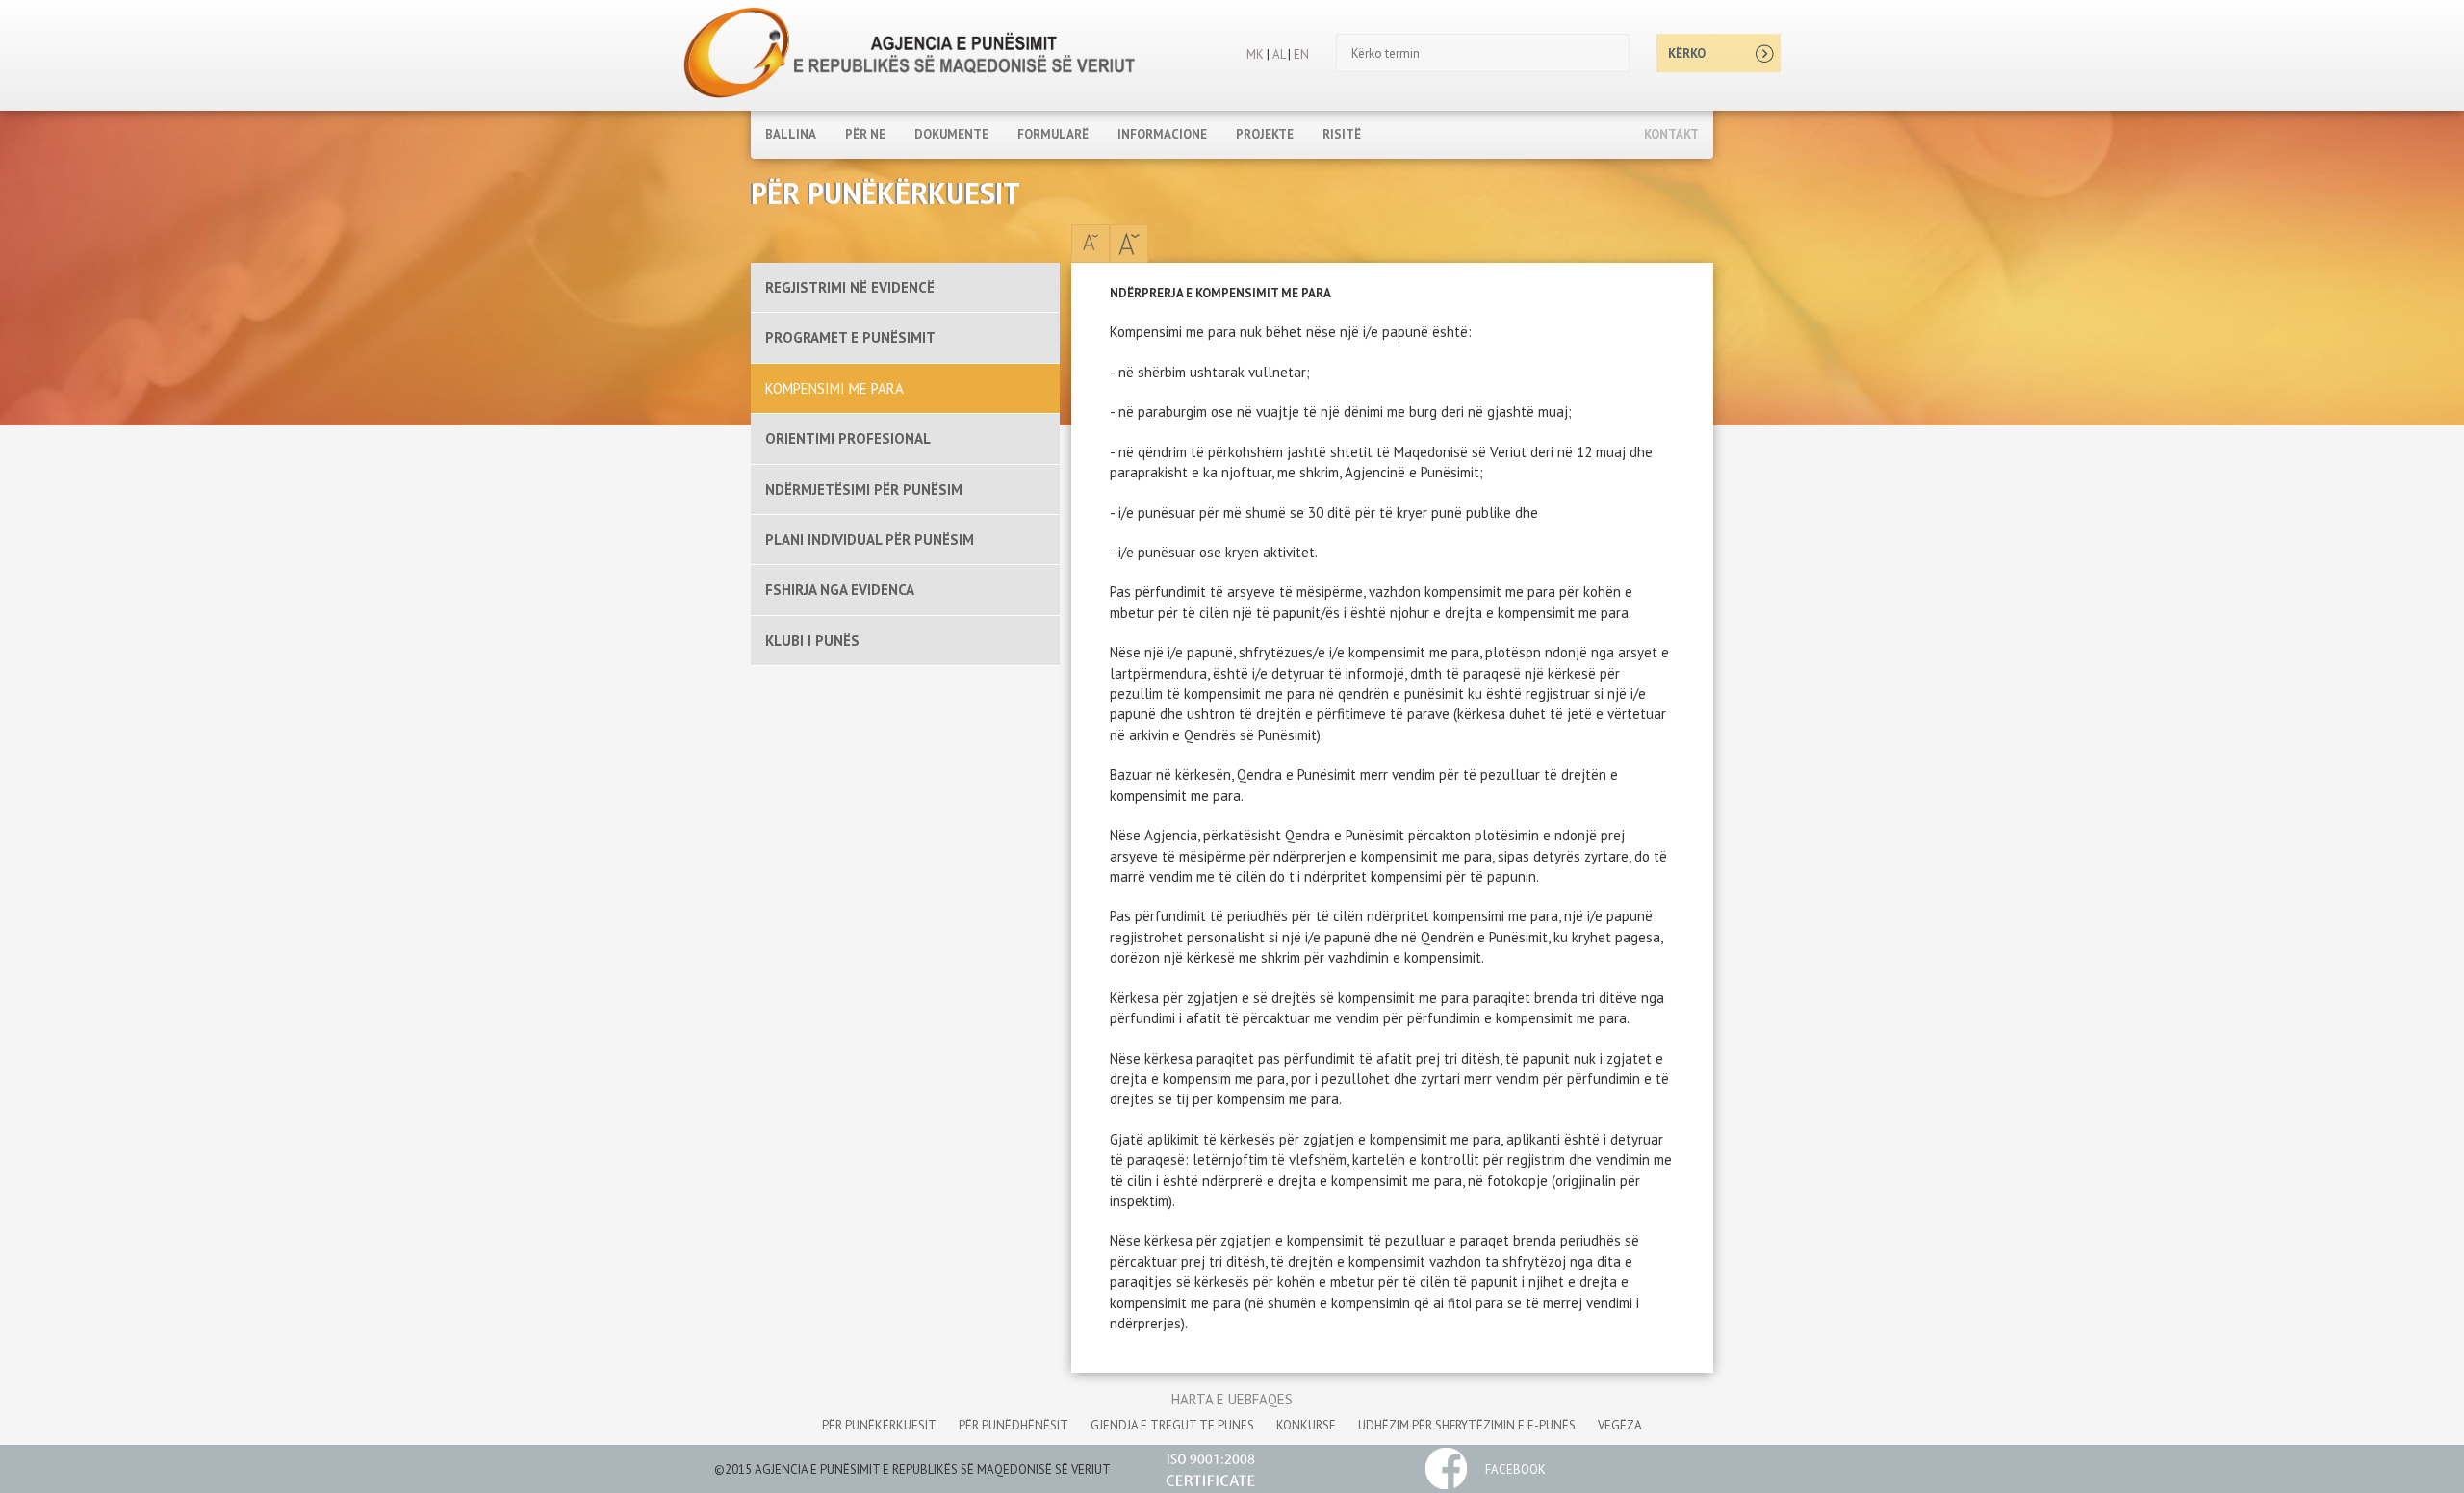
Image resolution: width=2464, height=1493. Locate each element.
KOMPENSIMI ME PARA (834, 388)
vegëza (1620, 1425)
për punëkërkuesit (879, 1425)
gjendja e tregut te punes (1172, 1425)
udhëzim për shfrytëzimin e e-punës (1467, 1425)
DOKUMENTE (951, 134)
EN (1301, 54)
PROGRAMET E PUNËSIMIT (850, 337)
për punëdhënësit (1014, 1425)
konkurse (1306, 1425)
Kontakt (1671, 134)
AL (1277, 54)
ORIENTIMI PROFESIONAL (848, 438)
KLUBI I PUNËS (812, 641)
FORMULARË (1053, 134)
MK (1255, 54)
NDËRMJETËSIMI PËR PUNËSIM (864, 489)
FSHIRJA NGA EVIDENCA (840, 590)
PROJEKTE (1265, 134)
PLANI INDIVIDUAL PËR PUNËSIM (870, 540)
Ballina (791, 134)
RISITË (1342, 134)
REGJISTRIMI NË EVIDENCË (850, 287)
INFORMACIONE (1162, 134)
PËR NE (865, 134)
